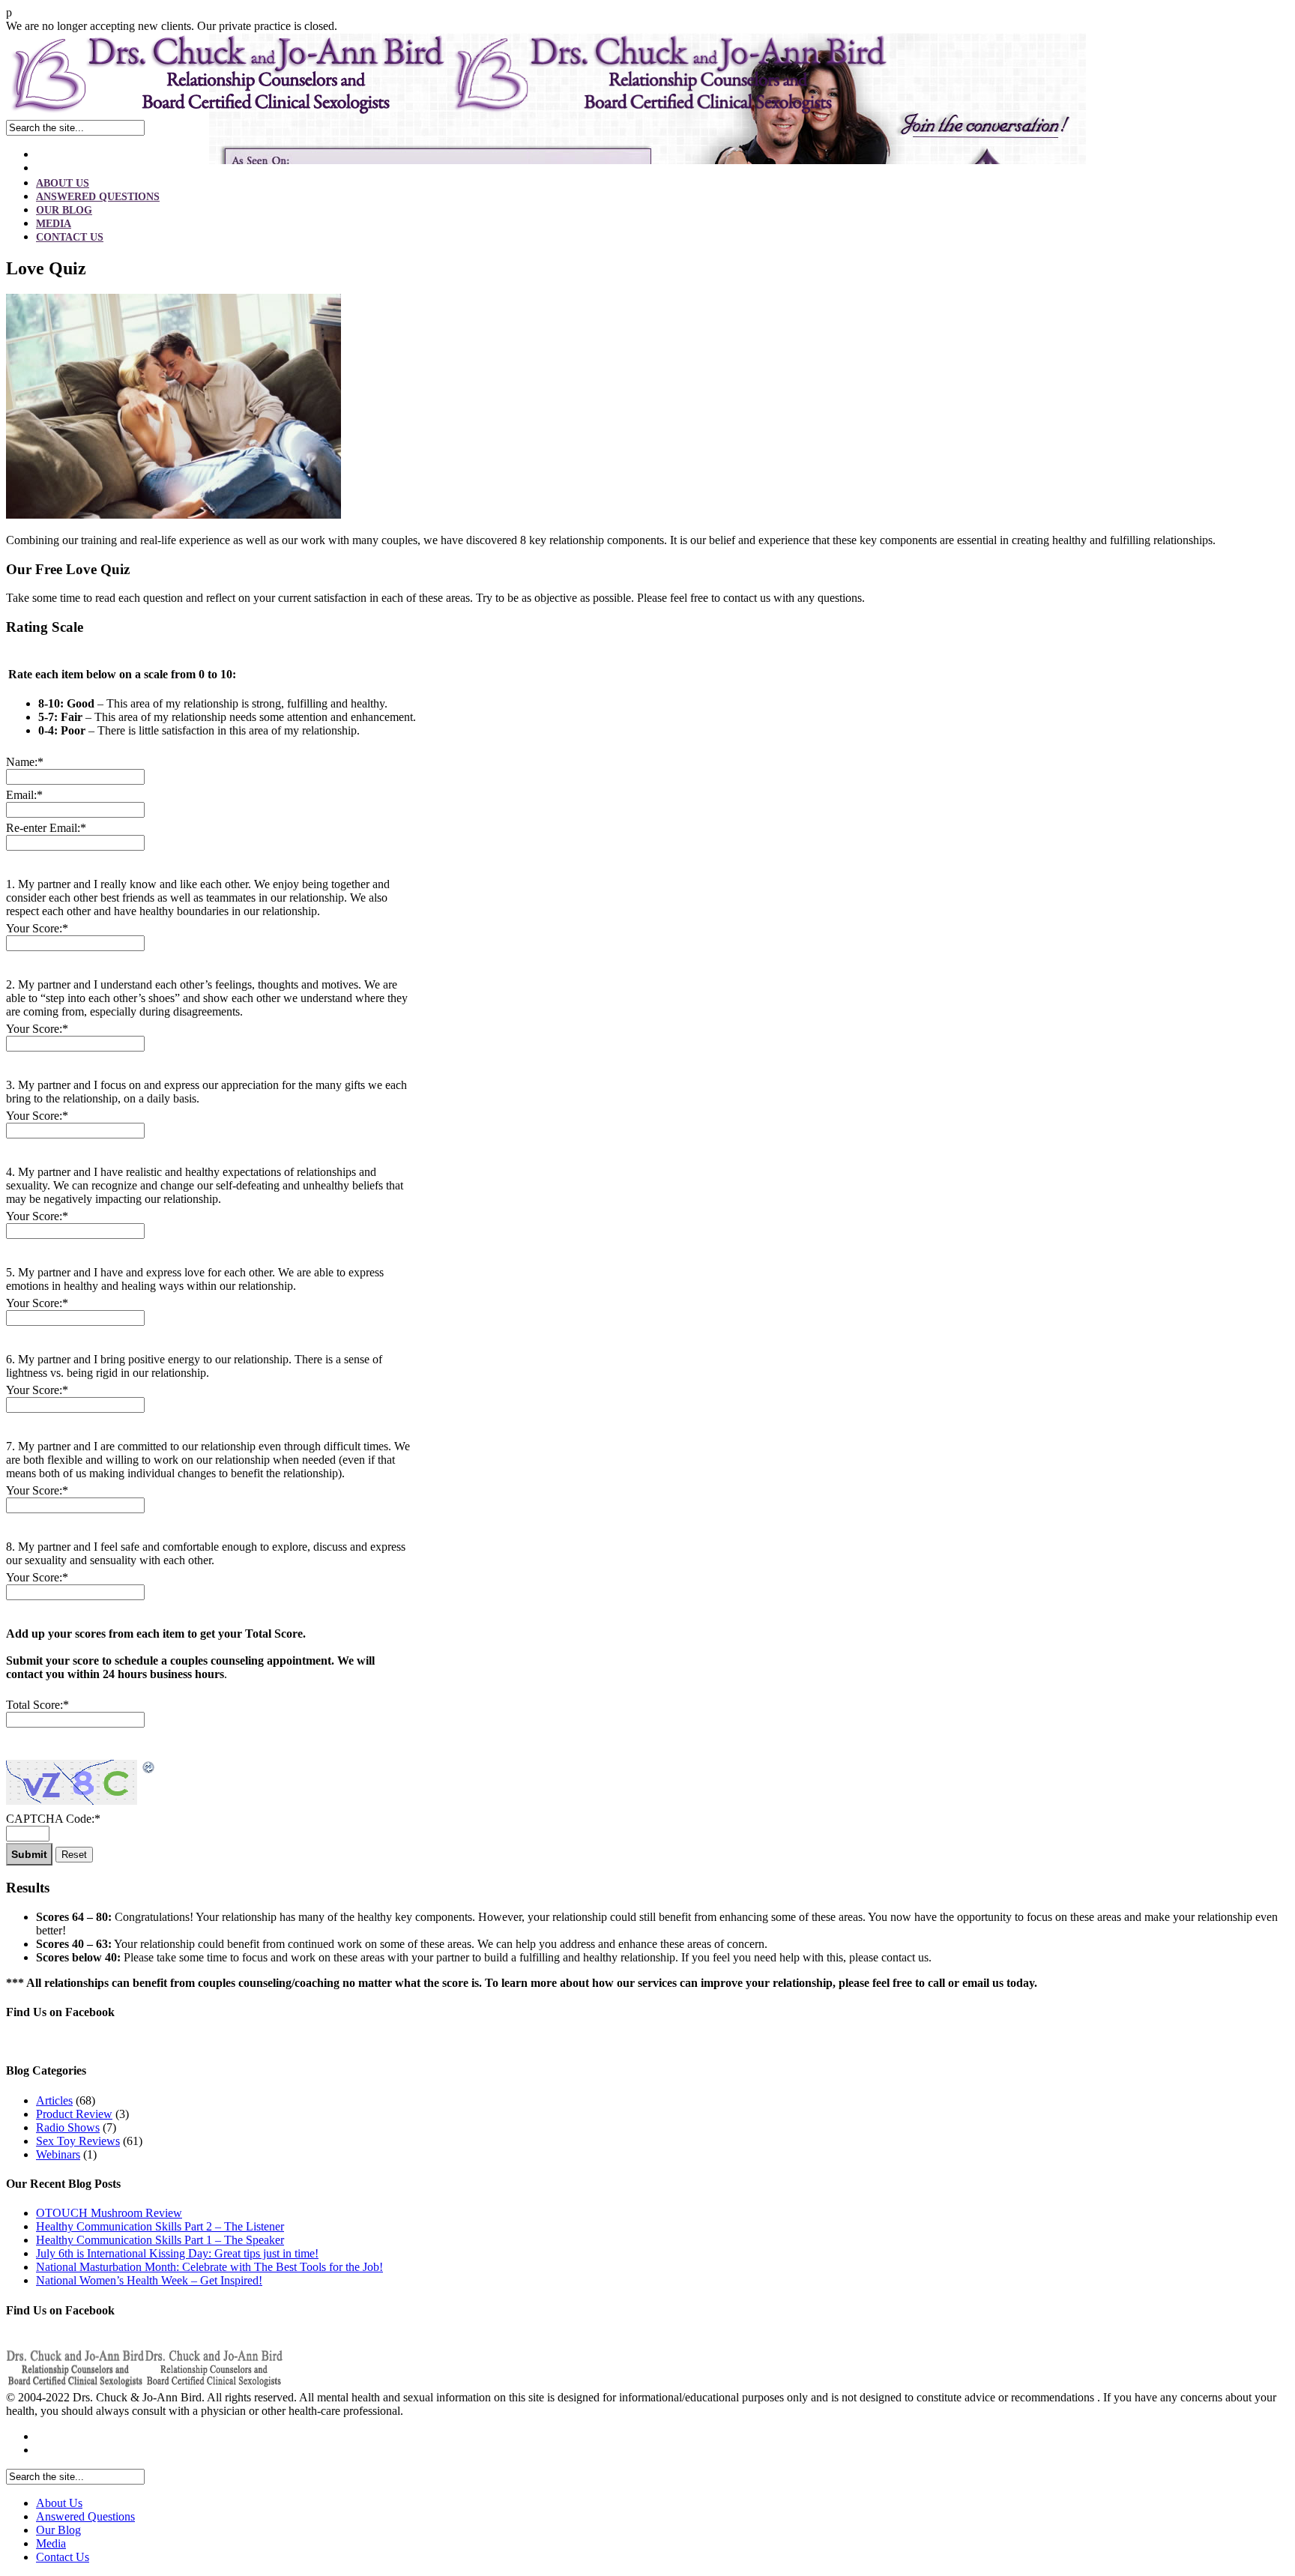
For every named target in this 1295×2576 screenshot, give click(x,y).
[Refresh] (149, 1768)
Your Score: (37, 928)
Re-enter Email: (46, 828)
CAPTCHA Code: (53, 1819)
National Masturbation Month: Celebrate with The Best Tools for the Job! (209, 2267)
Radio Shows (68, 2127)
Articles (54, 2100)
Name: (25, 762)
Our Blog (64, 210)
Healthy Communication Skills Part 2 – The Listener (160, 2226)
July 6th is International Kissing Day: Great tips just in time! (177, 2253)
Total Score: (37, 1705)
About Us (63, 183)
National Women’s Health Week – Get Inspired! (149, 2280)
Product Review (74, 2114)
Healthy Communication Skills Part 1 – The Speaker (160, 2240)
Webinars (58, 2154)
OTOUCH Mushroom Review (109, 2213)
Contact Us (70, 237)
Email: (24, 795)
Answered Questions (98, 197)
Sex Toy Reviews (78, 2141)
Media (54, 224)
